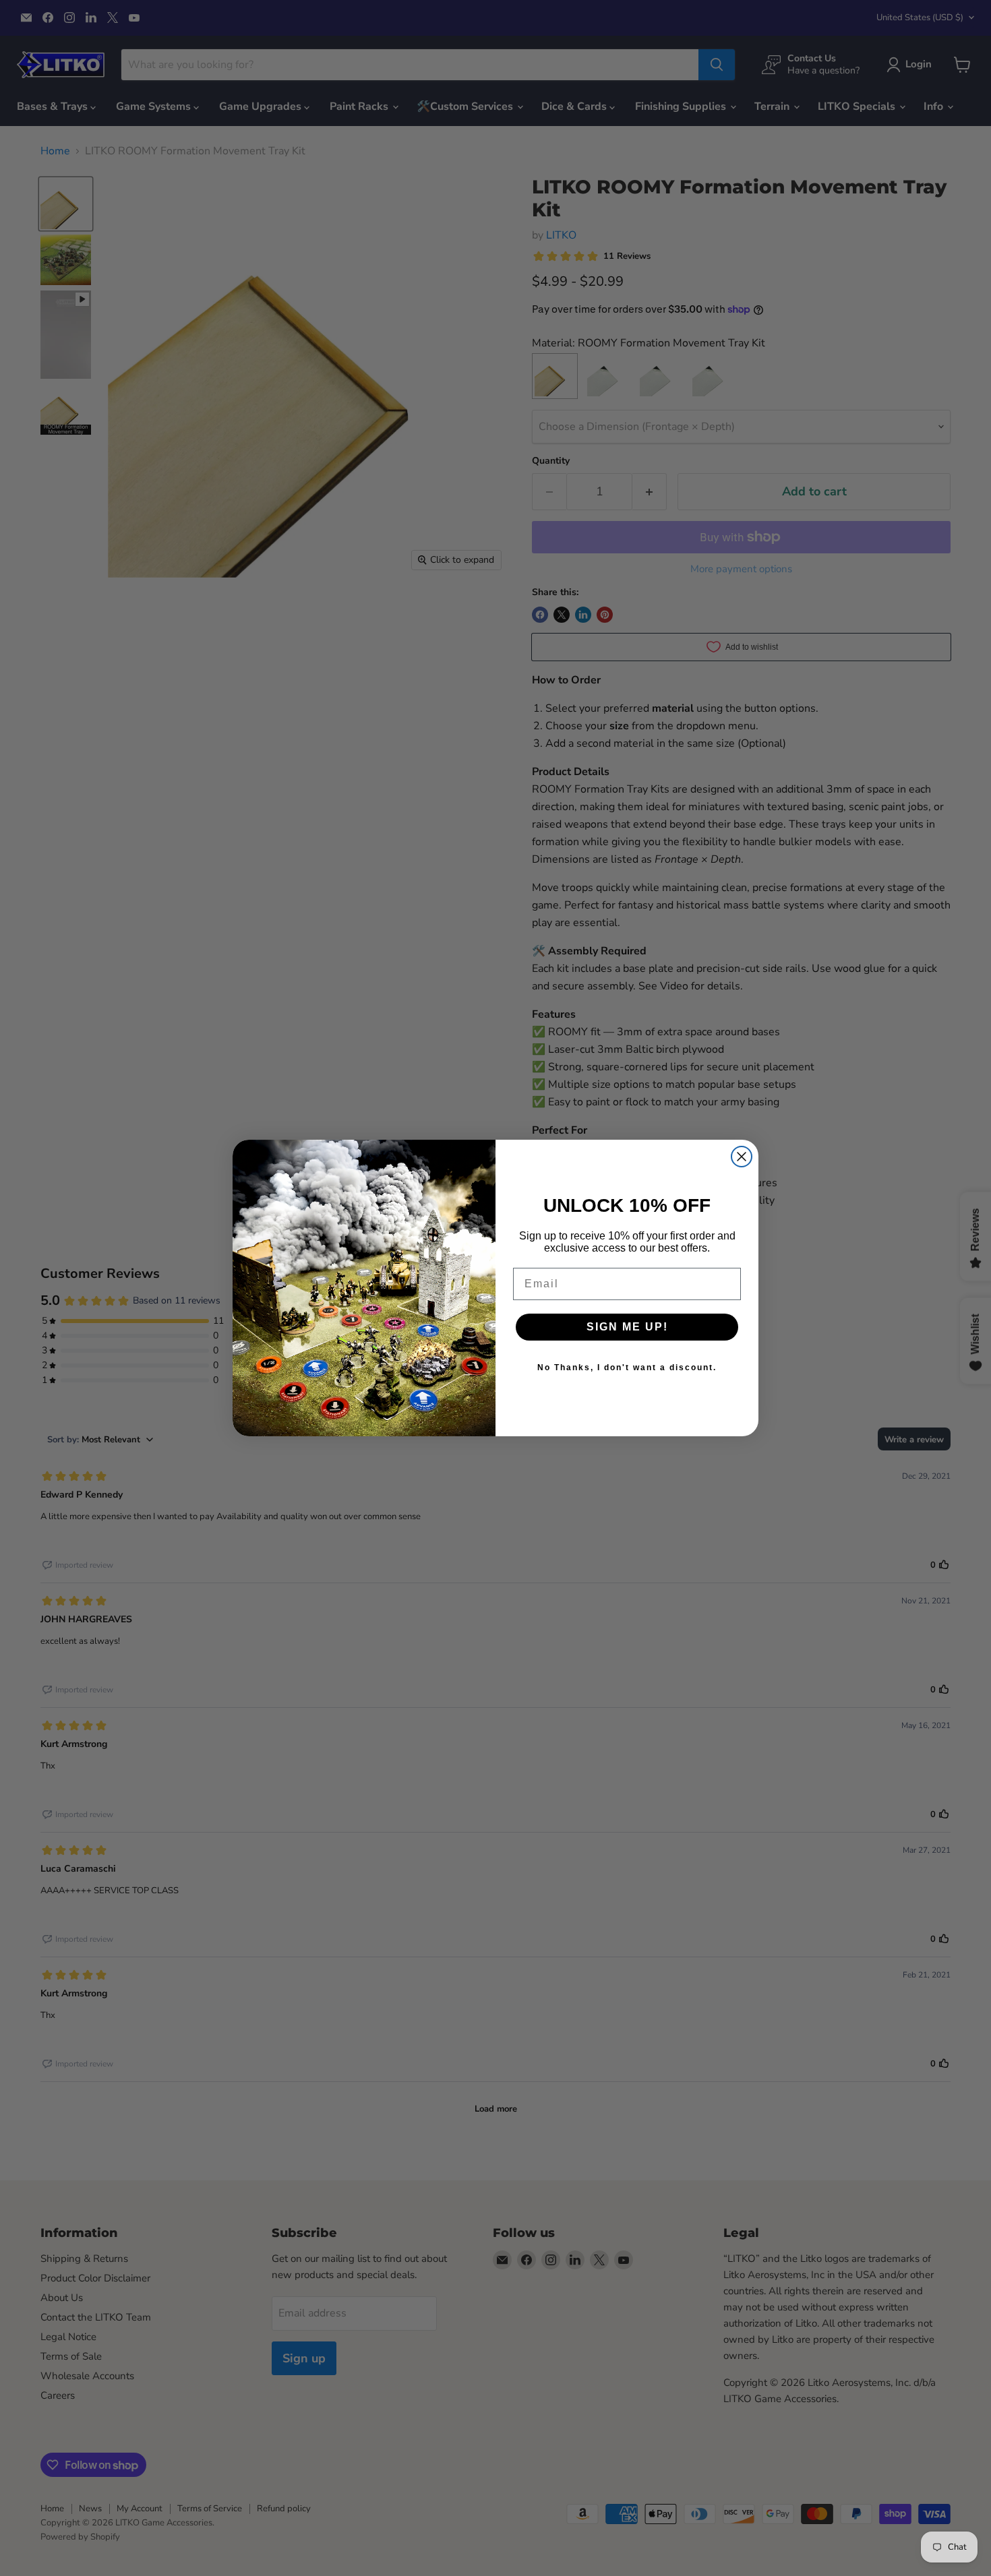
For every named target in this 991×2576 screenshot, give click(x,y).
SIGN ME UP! (627, 1327)
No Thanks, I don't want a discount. (627, 1368)
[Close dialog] (742, 1157)
